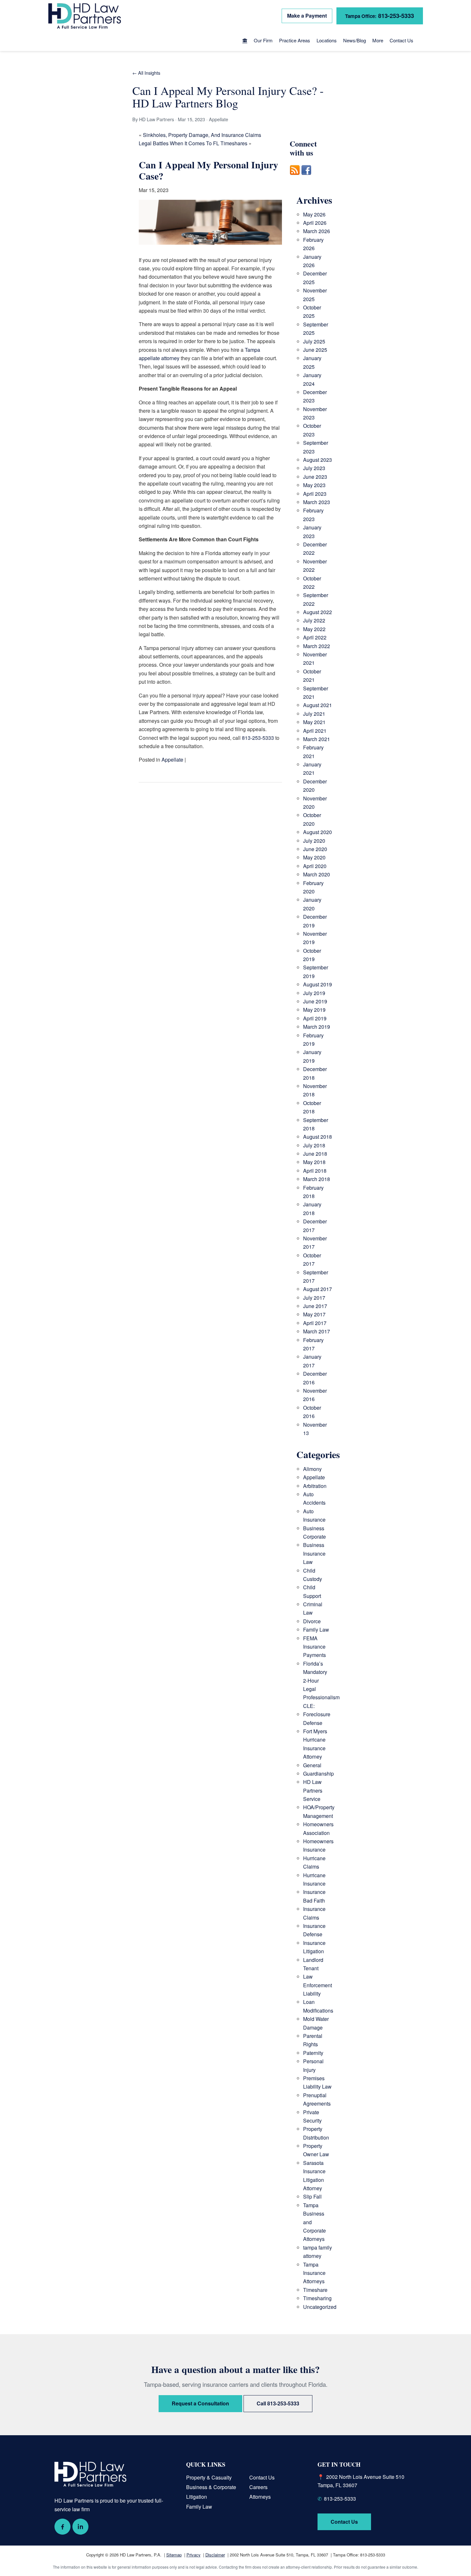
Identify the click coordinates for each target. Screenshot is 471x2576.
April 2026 (315, 223)
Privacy (194, 2555)
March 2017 (317, 1331)
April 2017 (315, 1323)
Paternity (313, 2053)
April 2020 (315, 866)
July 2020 (314, 841)
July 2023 (314, 468)
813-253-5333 (380, 16)
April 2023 (315, 494)
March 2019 (317, 1027)
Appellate (172, 760)
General (312, 1765)
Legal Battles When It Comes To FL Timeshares (193, 143)
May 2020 (314, 857)
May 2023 (314, 485)
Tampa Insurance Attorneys (314, 2273)
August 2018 (318, 1137)
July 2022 (314, 620)
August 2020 (318, 832)
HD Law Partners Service (313, 1790)
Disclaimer (215, 2555)
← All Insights (146, 73)
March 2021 (317, 739)
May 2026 (314, 214)
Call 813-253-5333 (278, 2403)
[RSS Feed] (295, 178)
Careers (258, 2487)
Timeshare (315, 2290)
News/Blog (355, 40)
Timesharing (317, 2298)
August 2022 (318, 612)
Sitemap (174, 2555)
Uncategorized (320, 2307)
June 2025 (315, 350)
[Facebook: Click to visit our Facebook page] (62, 2527)
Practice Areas (295, 40)
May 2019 (314, 1010)
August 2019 (318, 984)
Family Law (316, 1630)
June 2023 (315, 477)
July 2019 (314, 993)
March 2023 (317, 502)
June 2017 (315, 1306)
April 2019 (315, 1018)
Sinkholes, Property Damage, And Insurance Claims (202, 135)
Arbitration (315, 1486)
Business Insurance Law (314, 1553)
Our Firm (263, 40)
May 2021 (314, 722)
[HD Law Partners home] (85, 16)
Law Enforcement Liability (318, 1985)
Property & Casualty (209, 2477)
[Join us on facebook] (306, 178)
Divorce (312, 1621)
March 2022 (317, 646)
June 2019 (315, 1001)
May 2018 (314, 1162)
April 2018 (315, 1171)
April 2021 (315, 731)
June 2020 (315, 849)
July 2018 (314, 1145)
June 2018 (315, 1154)
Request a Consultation (200, 2403)
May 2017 (314, 1314)
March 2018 (317, 1179)
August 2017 (318, 1289)
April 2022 (315, 637)
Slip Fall (312, 2196)
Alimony (312, 1469)
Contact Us (401, 40)
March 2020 (317, 874)
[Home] (245, 41)
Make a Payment (307, 16)
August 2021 (318, 705)
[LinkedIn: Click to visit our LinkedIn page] (80, 2527)
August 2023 (318, 460)
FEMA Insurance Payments (314, 1647)
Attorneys (260, 2497)
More (378, 40)
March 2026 (317, 231)
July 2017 (314, 1298)
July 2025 (314, 341)
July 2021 (314, 714)
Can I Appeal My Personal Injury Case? (208, 170)
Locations (327, 40)
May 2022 (314, 629)
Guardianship (318, 1774)
